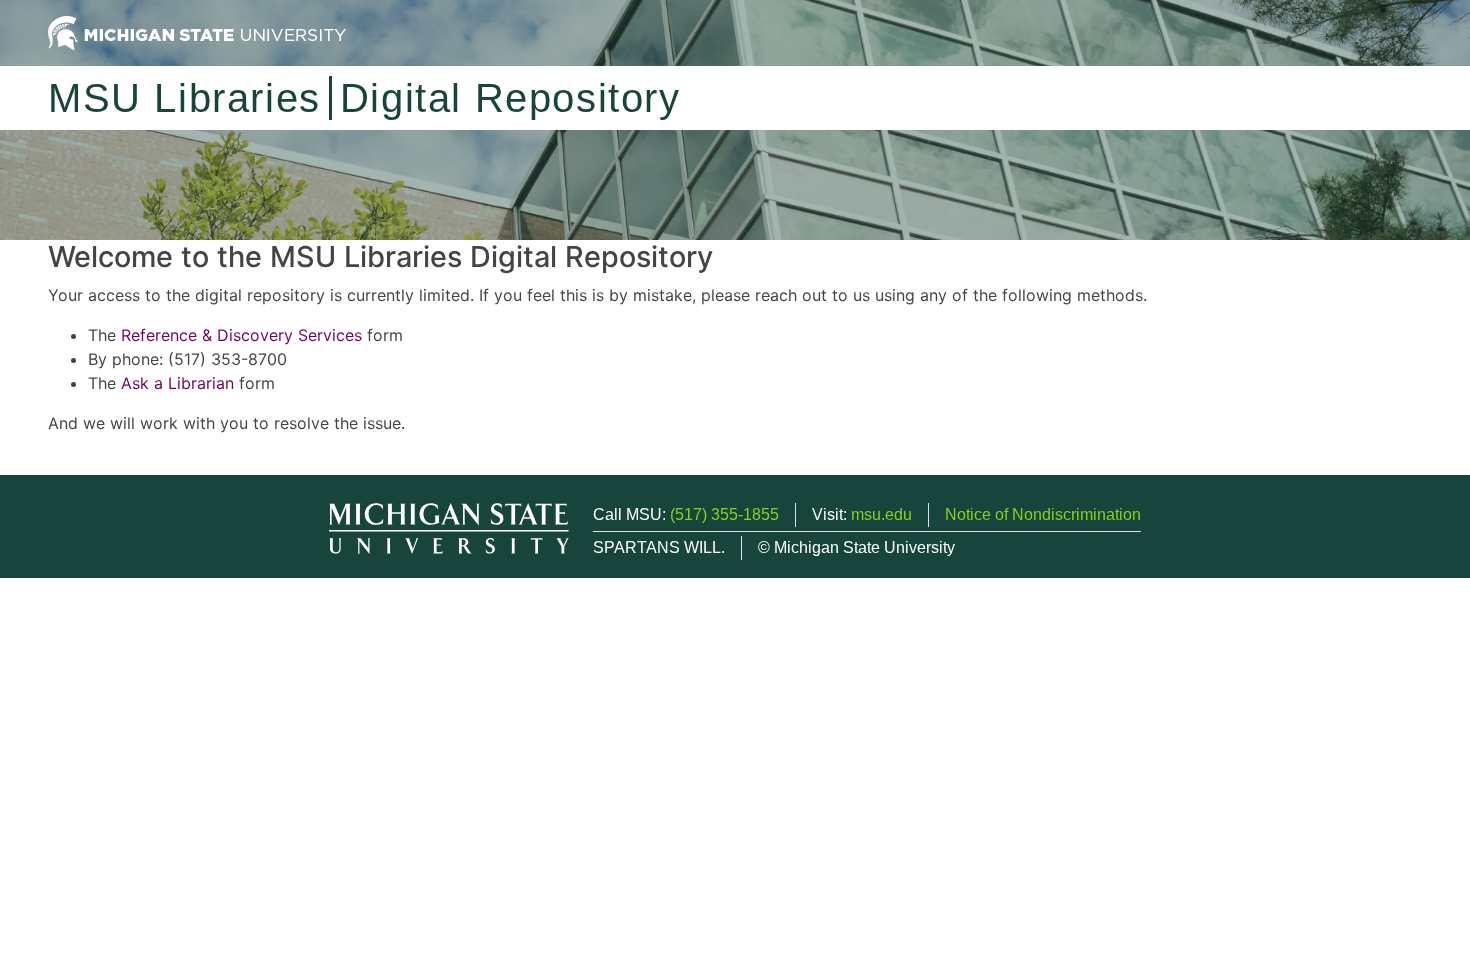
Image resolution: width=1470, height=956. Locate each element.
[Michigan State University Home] (197, 31)
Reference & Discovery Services (241, 335)
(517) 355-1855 (724, 514)
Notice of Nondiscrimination (1043, 514)
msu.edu (881, 514)
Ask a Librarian (177, 383)
